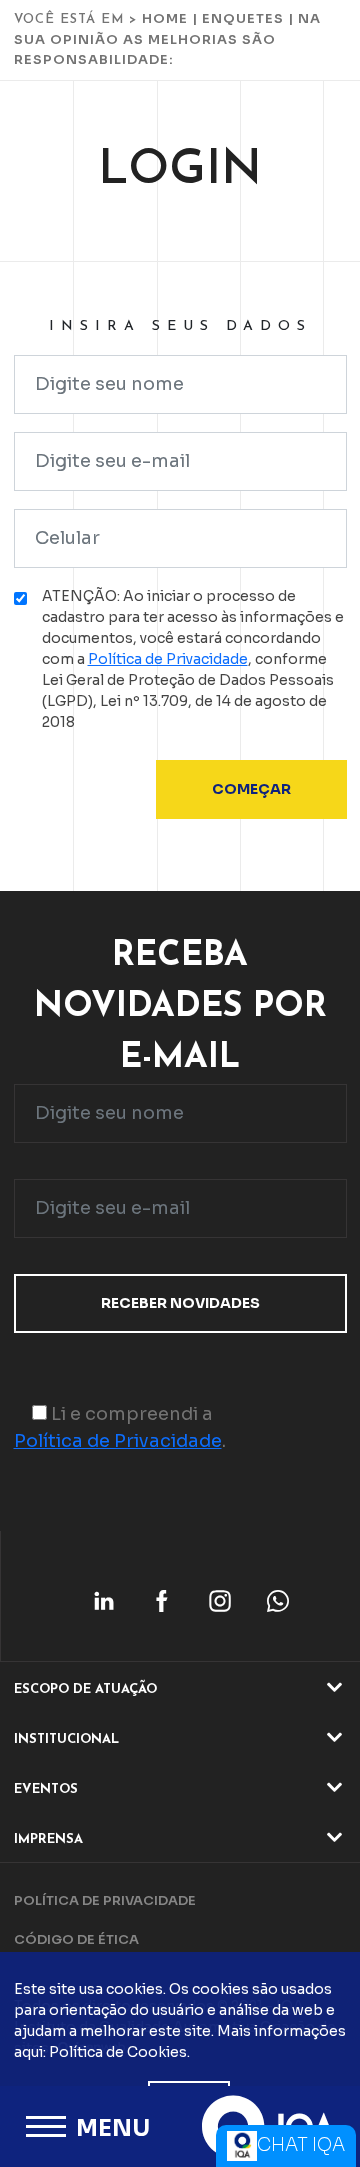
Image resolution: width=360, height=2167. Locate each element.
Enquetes (243, 18)
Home (165, 18)
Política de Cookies (118, 2052)
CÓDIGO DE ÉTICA (76, 1939)
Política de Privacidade (168, 659)
